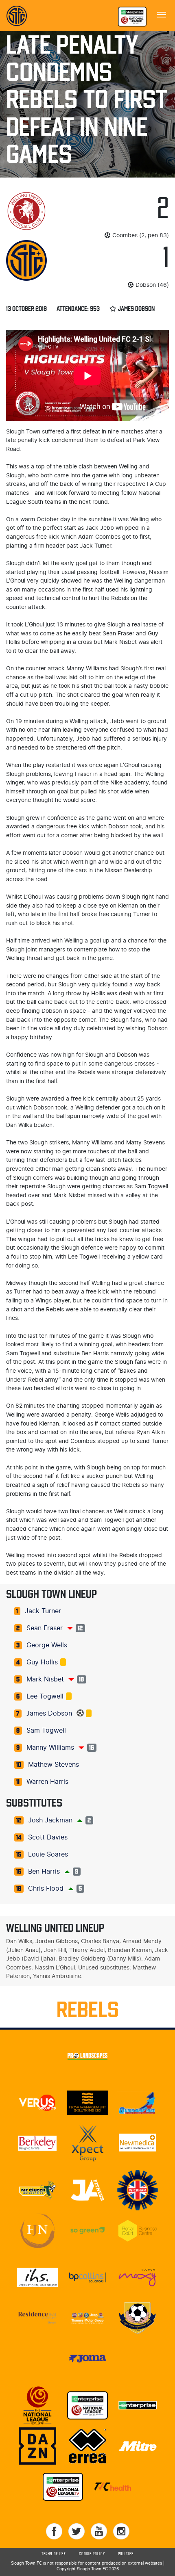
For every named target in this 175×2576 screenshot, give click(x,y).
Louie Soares (48, 1855)
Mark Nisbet (45, 1679)
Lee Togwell (45, 1696)
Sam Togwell (46, 1731)
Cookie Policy (92, 2554)
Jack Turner (43, 1611)
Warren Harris (47, 1782)
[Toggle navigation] (162, 14)
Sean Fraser (45, 1628)
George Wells (47, 1645)
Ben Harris (44, 1872)
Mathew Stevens (54, 1765)
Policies (126, 2554)
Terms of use (54, 2554)
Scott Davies (48, 1837)
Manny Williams (50, 1748)
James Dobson (49, 1714)
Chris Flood (46, 1889)
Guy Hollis (42, 1662)
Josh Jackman (50, 1820)
